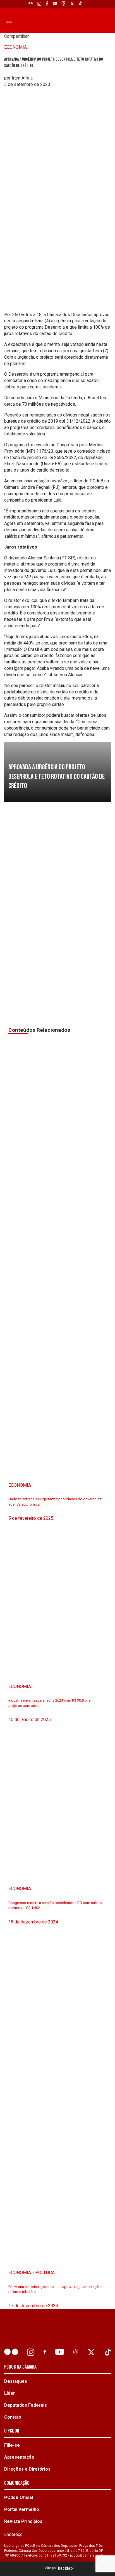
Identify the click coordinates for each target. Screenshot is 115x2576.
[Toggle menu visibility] (8, 22)
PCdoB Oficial (19, 2497)
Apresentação (19, 2457)
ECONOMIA (15, 47)
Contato (13, 2417)
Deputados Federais (26, 2405)
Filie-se (12, 2445)
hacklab (65, 2568)
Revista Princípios (23, 2521)
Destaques (16, 2381)
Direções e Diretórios (27, 2469)
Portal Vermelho (22, 2509)
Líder (10, 2393)
